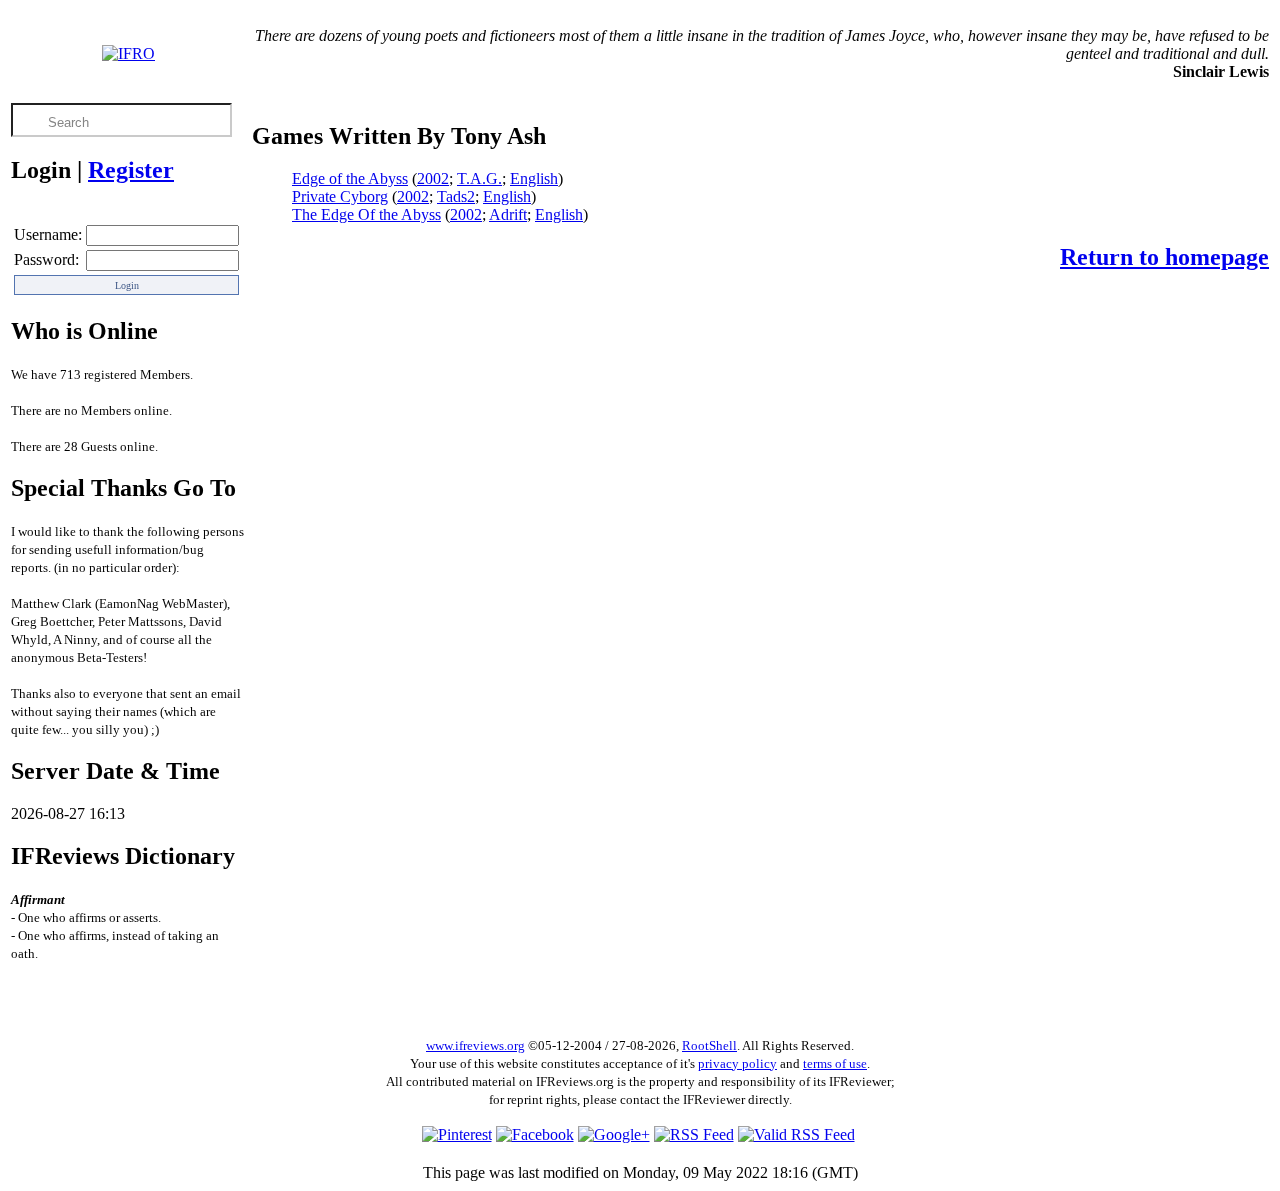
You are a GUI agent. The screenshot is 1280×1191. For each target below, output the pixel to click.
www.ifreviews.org (475, 1045)
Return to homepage (1164, 257)
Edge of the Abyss (350, 178)
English (534, 178)
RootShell (709, 1045)
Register (131, 170)
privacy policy (737, 1063)
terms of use (835, 1063)
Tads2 (456, 196)
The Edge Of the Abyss (366, 214)
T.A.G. (479, 178)
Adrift (508, 214)
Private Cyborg (340, 196)
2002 (433, 178)
